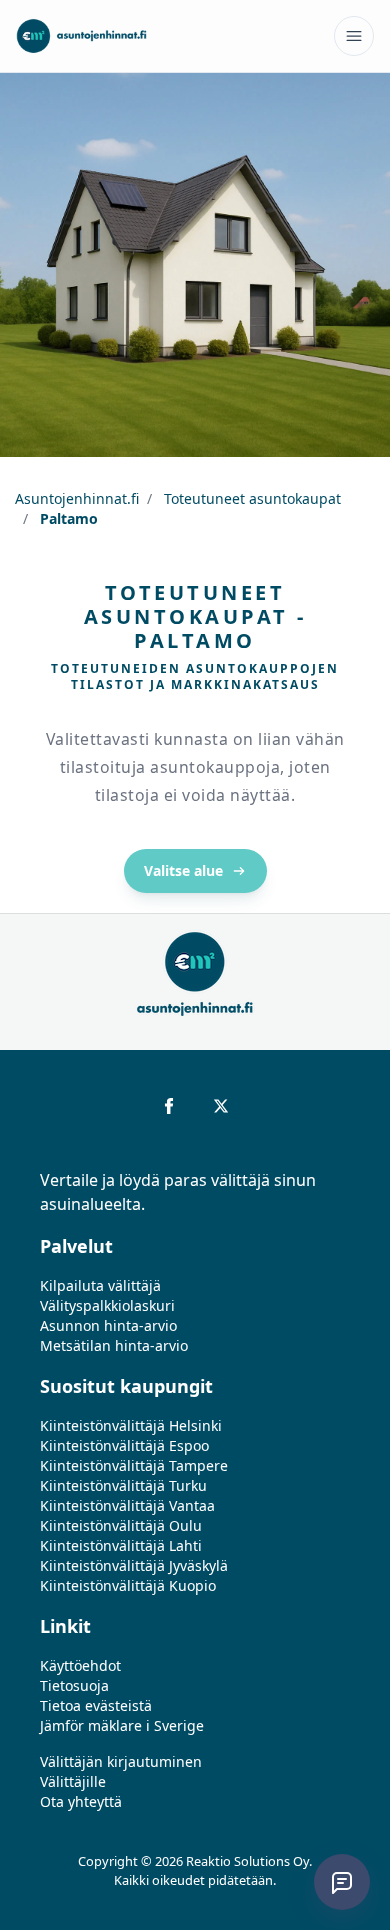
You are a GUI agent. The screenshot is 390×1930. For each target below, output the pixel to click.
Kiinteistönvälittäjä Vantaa (127, 1505)
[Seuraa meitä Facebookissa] (169, 1106)
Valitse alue (183, 870)
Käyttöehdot (80, 1665)
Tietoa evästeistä (96, 1705)
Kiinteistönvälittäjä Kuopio (128, 1585)
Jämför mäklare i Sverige (122, 1725)
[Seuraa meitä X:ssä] (221, 1106)
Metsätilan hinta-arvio (114, 1345)
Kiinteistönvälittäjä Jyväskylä (134, 1565)
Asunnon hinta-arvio (108, 1325)
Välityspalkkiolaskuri (107, 1305)
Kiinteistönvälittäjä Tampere (134, 1465)
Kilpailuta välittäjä (100, 1285)
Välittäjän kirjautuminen (121, 1761)
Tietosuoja (74, 1685)
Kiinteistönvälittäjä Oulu (121, 1525)
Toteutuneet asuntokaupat (250, 498)
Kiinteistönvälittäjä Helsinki (131, 1425)
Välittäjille (73, 1781)
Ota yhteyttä (81, 1801)
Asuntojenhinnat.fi (77, 498)
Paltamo (67, 518)
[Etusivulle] (81, 36)
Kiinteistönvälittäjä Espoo (124, 1445)
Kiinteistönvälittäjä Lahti (121, 1545)
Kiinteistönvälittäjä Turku (123, 1485)
